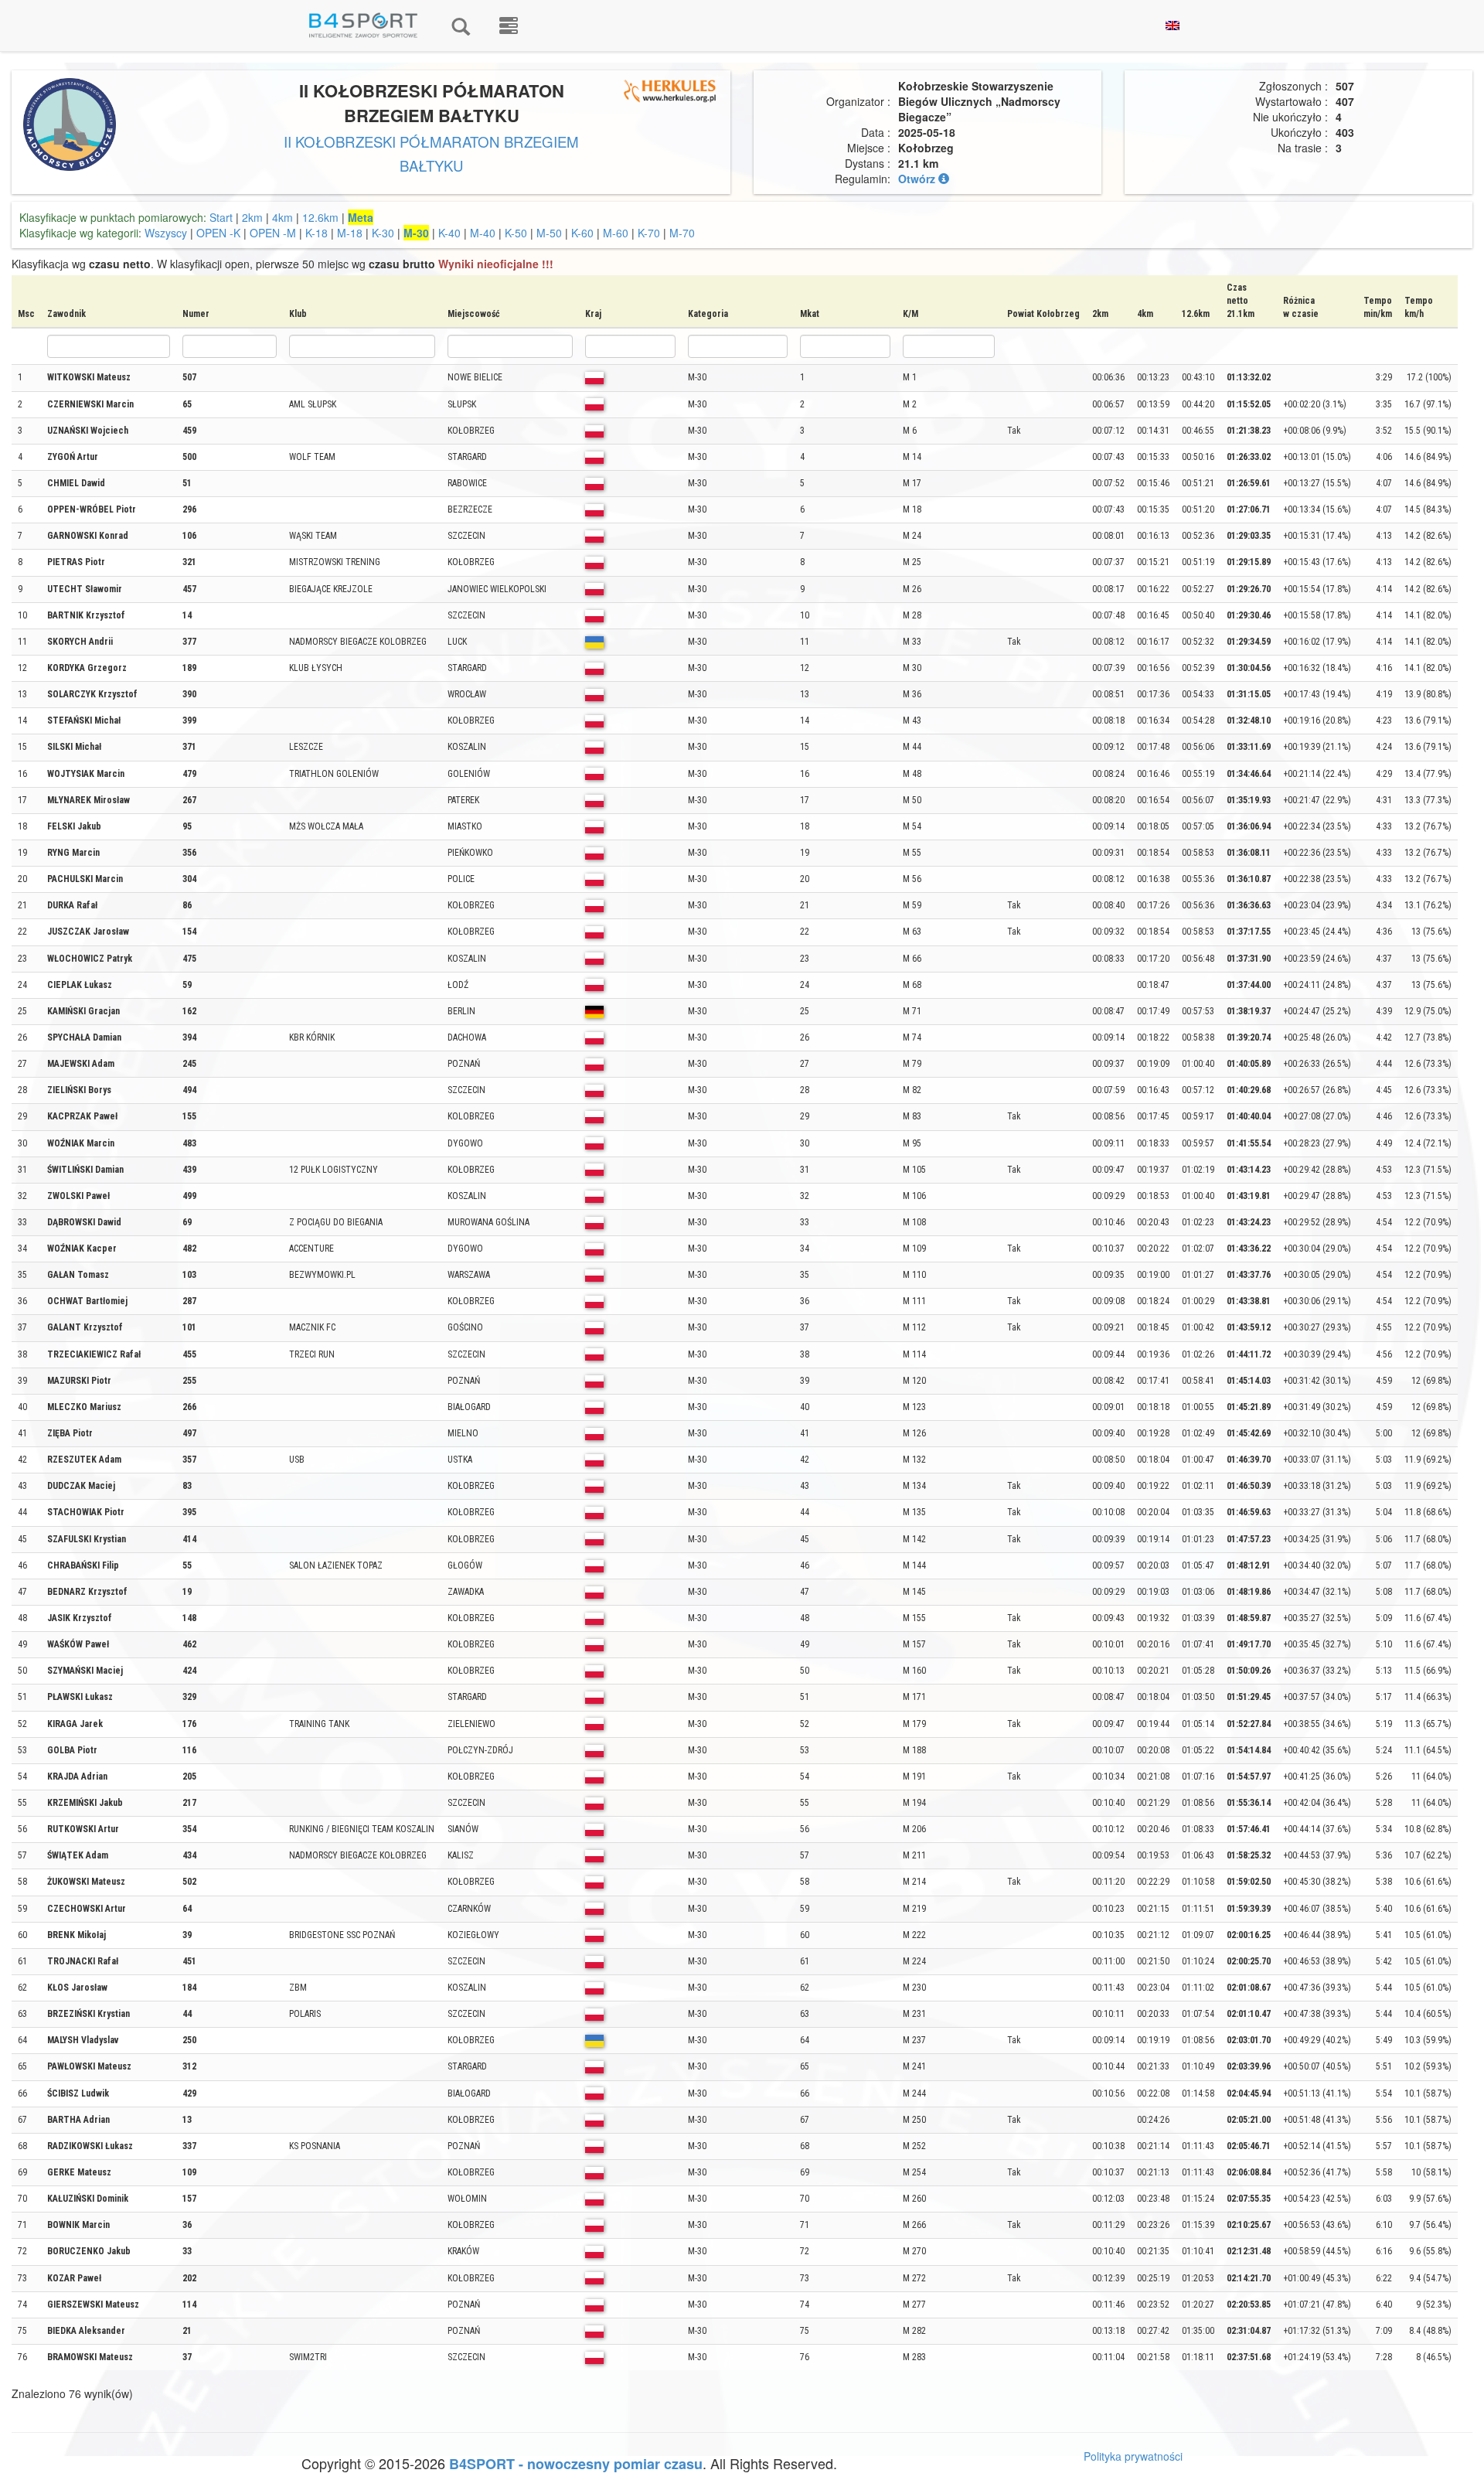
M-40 (483, 233)
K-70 (649, 233)
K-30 (383, 233)
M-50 (549, 233)
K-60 (582, 233)
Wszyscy (166, 233)
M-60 (616, 233)
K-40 (449, 233)
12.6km (320, 217)
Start (221, 217)
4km (283, 217)
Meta (361, 217)
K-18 (317, 233)
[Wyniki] (461, 26)
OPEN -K (218, 233)
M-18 (350, 233)
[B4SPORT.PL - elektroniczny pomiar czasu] (509, 26)
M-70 (682, 233)
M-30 (416, 233)
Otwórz (918, 179)
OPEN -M (273, 233)
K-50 (516, 233)
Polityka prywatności (1133, 2456)
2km (252, 217)
